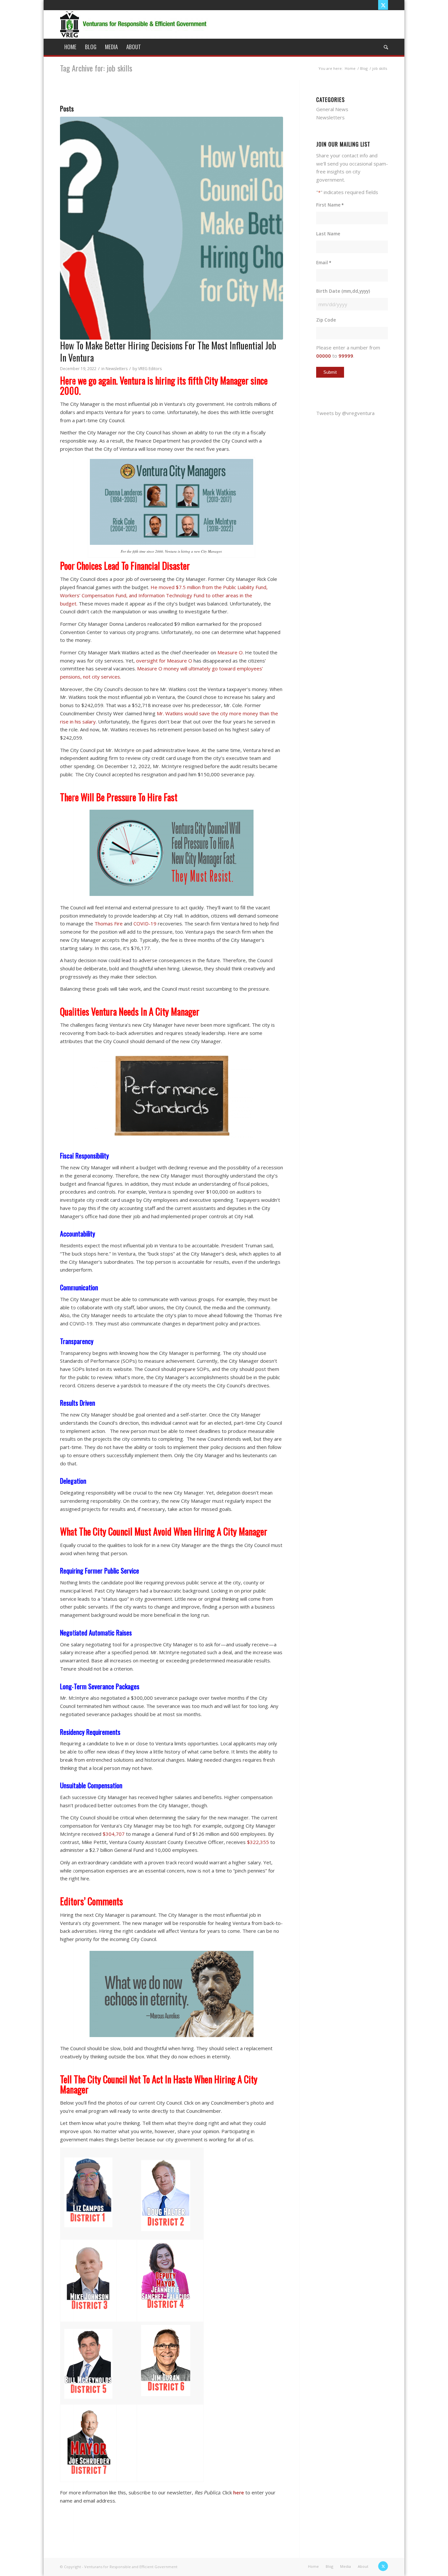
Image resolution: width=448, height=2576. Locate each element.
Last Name (328, 234)
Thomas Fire (109, 923)
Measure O (230, 652)
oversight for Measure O (164, 661)
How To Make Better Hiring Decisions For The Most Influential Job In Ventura (168, 351)
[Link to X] (383, 5)
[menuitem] (70, 47)
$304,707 (114, 1834)
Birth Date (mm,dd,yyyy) (343, 291)
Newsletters (117, 369)
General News (332, 109)
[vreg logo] (134, 24)
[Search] (384, 47)
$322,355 (258, 1842)
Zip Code (326, 320)
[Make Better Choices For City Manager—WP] (172, 228)
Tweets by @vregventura (345, 413)
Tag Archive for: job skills (96, 68)
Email (324, 262)
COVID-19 (145, 923)
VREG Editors (150, 369)
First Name (330, 205)
